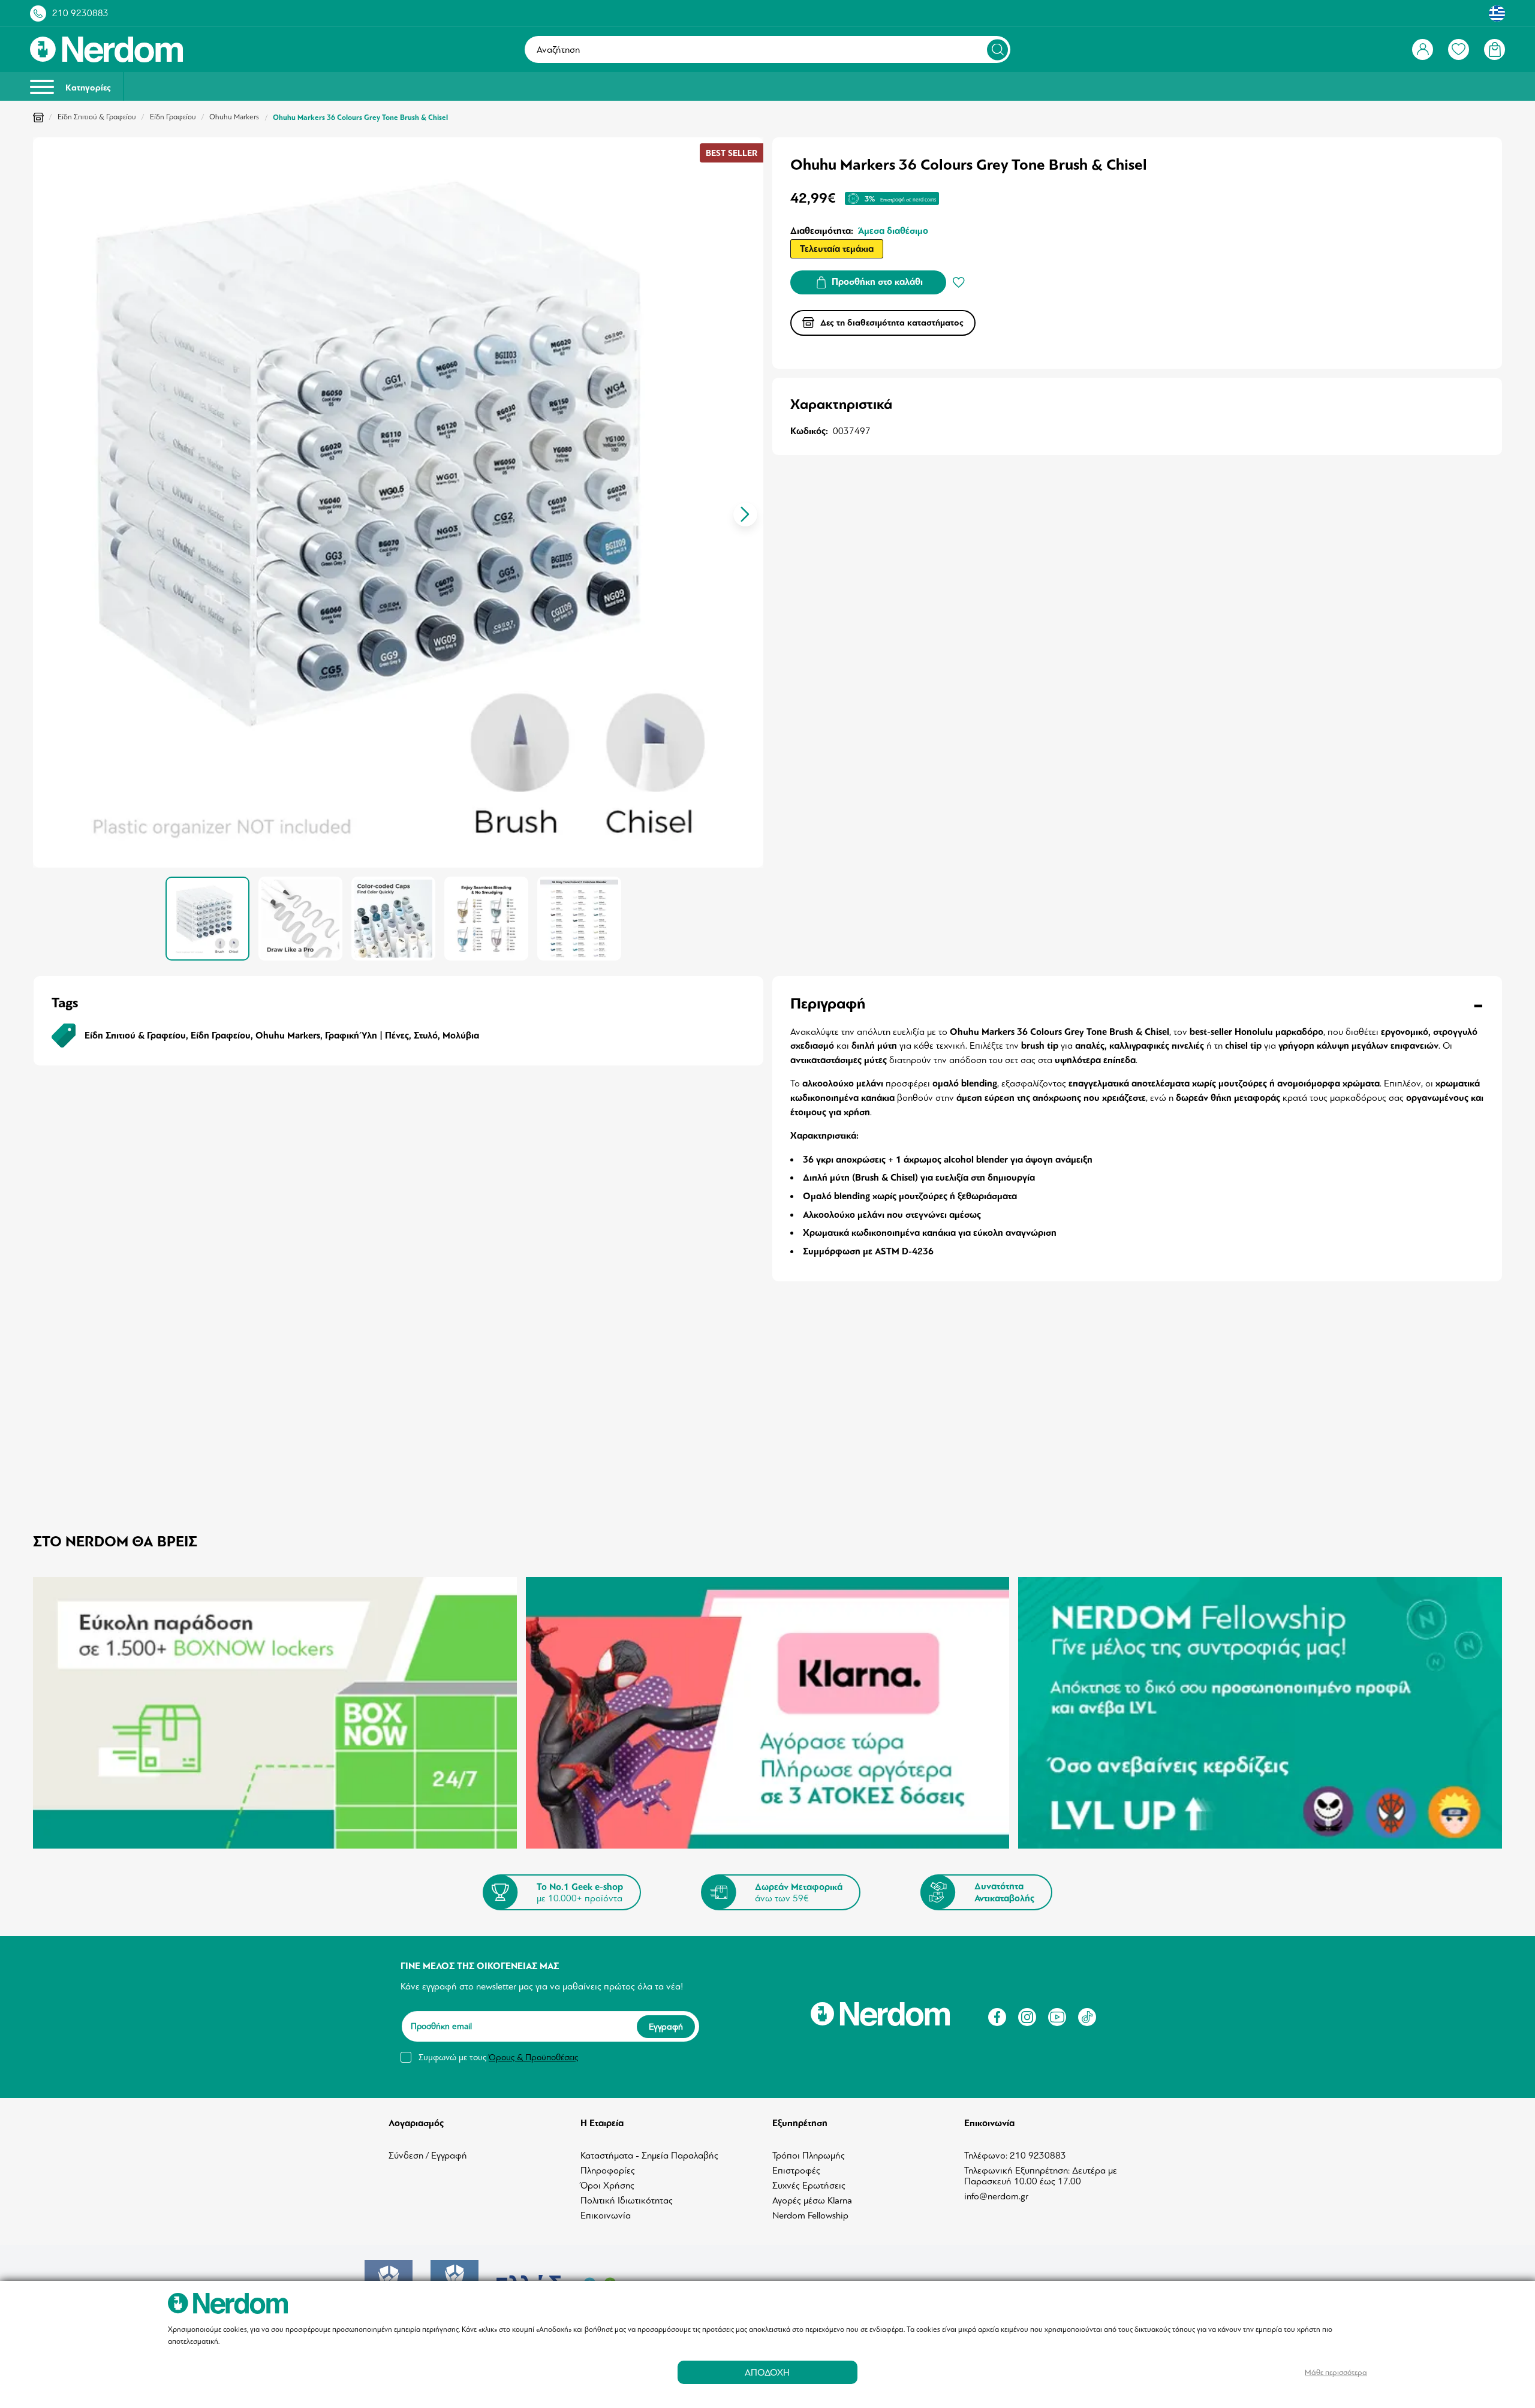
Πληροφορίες (608, 2171)
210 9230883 (80, 13)
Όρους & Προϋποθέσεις (533, 2057)
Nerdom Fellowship (810, 2216)
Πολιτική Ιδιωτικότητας (627, 2201)
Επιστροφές (796, 2171)
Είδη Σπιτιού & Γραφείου (97, 117)
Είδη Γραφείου (173, 117)
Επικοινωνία (606, 2216)
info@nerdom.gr (996, 2196)
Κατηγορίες (87, 88)
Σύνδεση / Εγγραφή (428, 2156)
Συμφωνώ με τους (498, 2057)
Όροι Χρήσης (607, 2186)
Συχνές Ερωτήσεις (809, 2186)
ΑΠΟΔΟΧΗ (767, 2372)
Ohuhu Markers (234, 117)
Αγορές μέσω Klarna (812, 2201)
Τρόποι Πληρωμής (809, 2156)
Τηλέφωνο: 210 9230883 (1015, 2156)
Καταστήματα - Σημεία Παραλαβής (649, 2156)
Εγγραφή (666, 2026)
